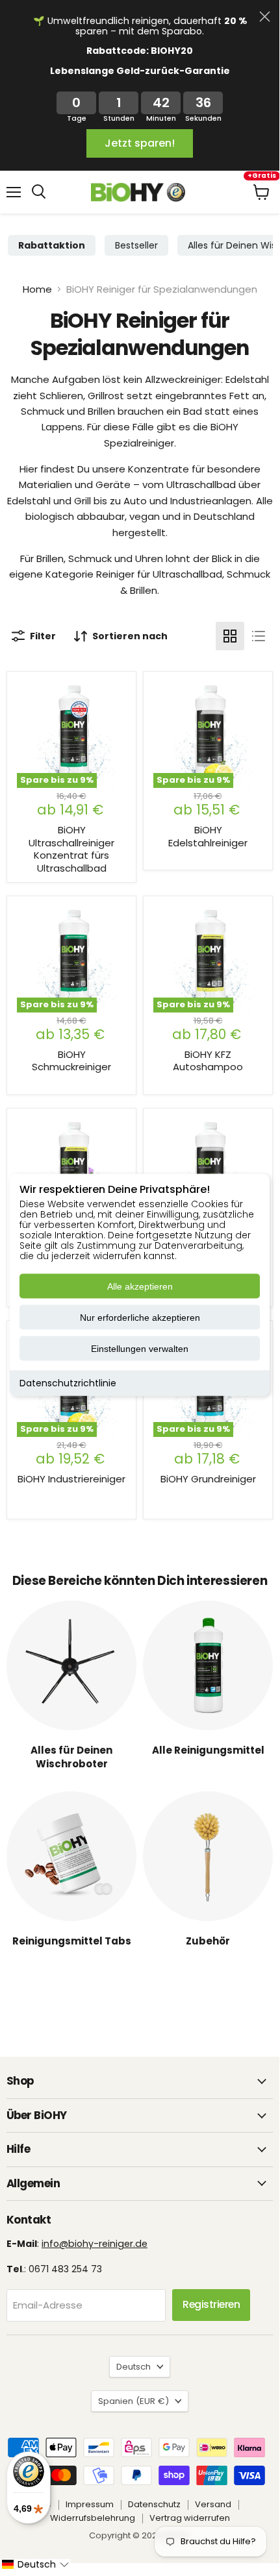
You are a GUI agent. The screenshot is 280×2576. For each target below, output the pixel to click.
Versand (213, 2504)
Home (37, 289)
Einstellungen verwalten (140, 1349)
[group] (52, 245)
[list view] (259, 636)
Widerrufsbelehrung (93, 2518)
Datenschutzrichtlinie (68, 1383)
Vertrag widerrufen (190, 2518)
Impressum (90, 2504)
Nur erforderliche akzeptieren (140, 1318)
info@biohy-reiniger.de (95, 2244)
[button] (35, 2564)
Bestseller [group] (136, 245)
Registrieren (211, 2304)
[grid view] (230, 636)
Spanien (134, 2401)
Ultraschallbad (201, 485)
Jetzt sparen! (140, 143)
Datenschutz (154, 2504)
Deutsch (134, 2367)
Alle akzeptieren (140, 1286)
